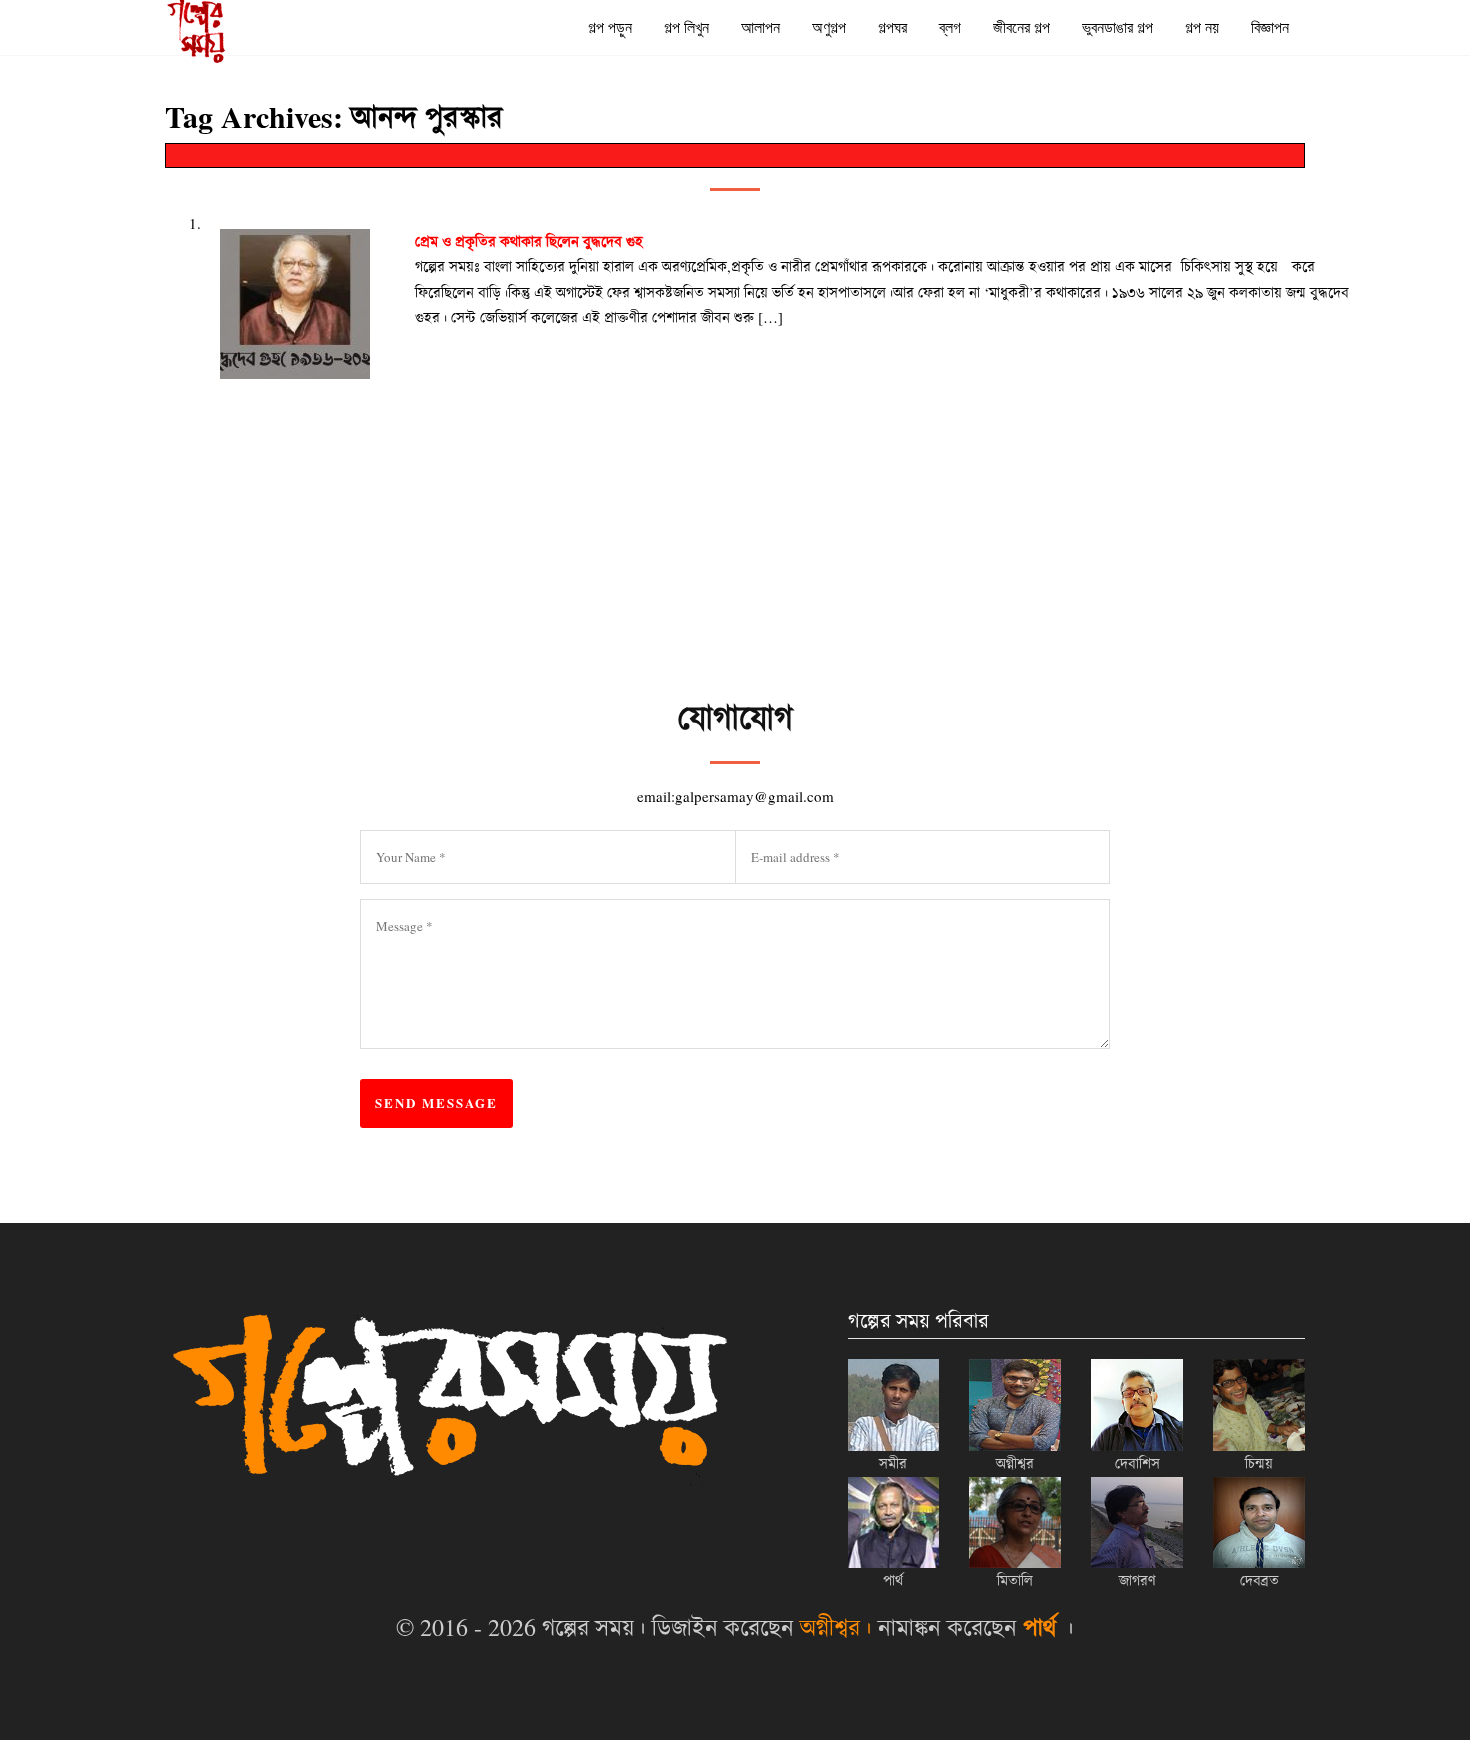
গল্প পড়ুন (610, 27)
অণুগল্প (829, 27)
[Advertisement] (845, 641)
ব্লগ (950, 27)
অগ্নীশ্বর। (836, 1627)
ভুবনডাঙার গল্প (1117, 27)
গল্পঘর (892, 27)
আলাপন (760, 27)
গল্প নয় (1202, 27)
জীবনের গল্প (1021, 27)
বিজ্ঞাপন (1270, 27)
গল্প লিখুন (686, 27)
